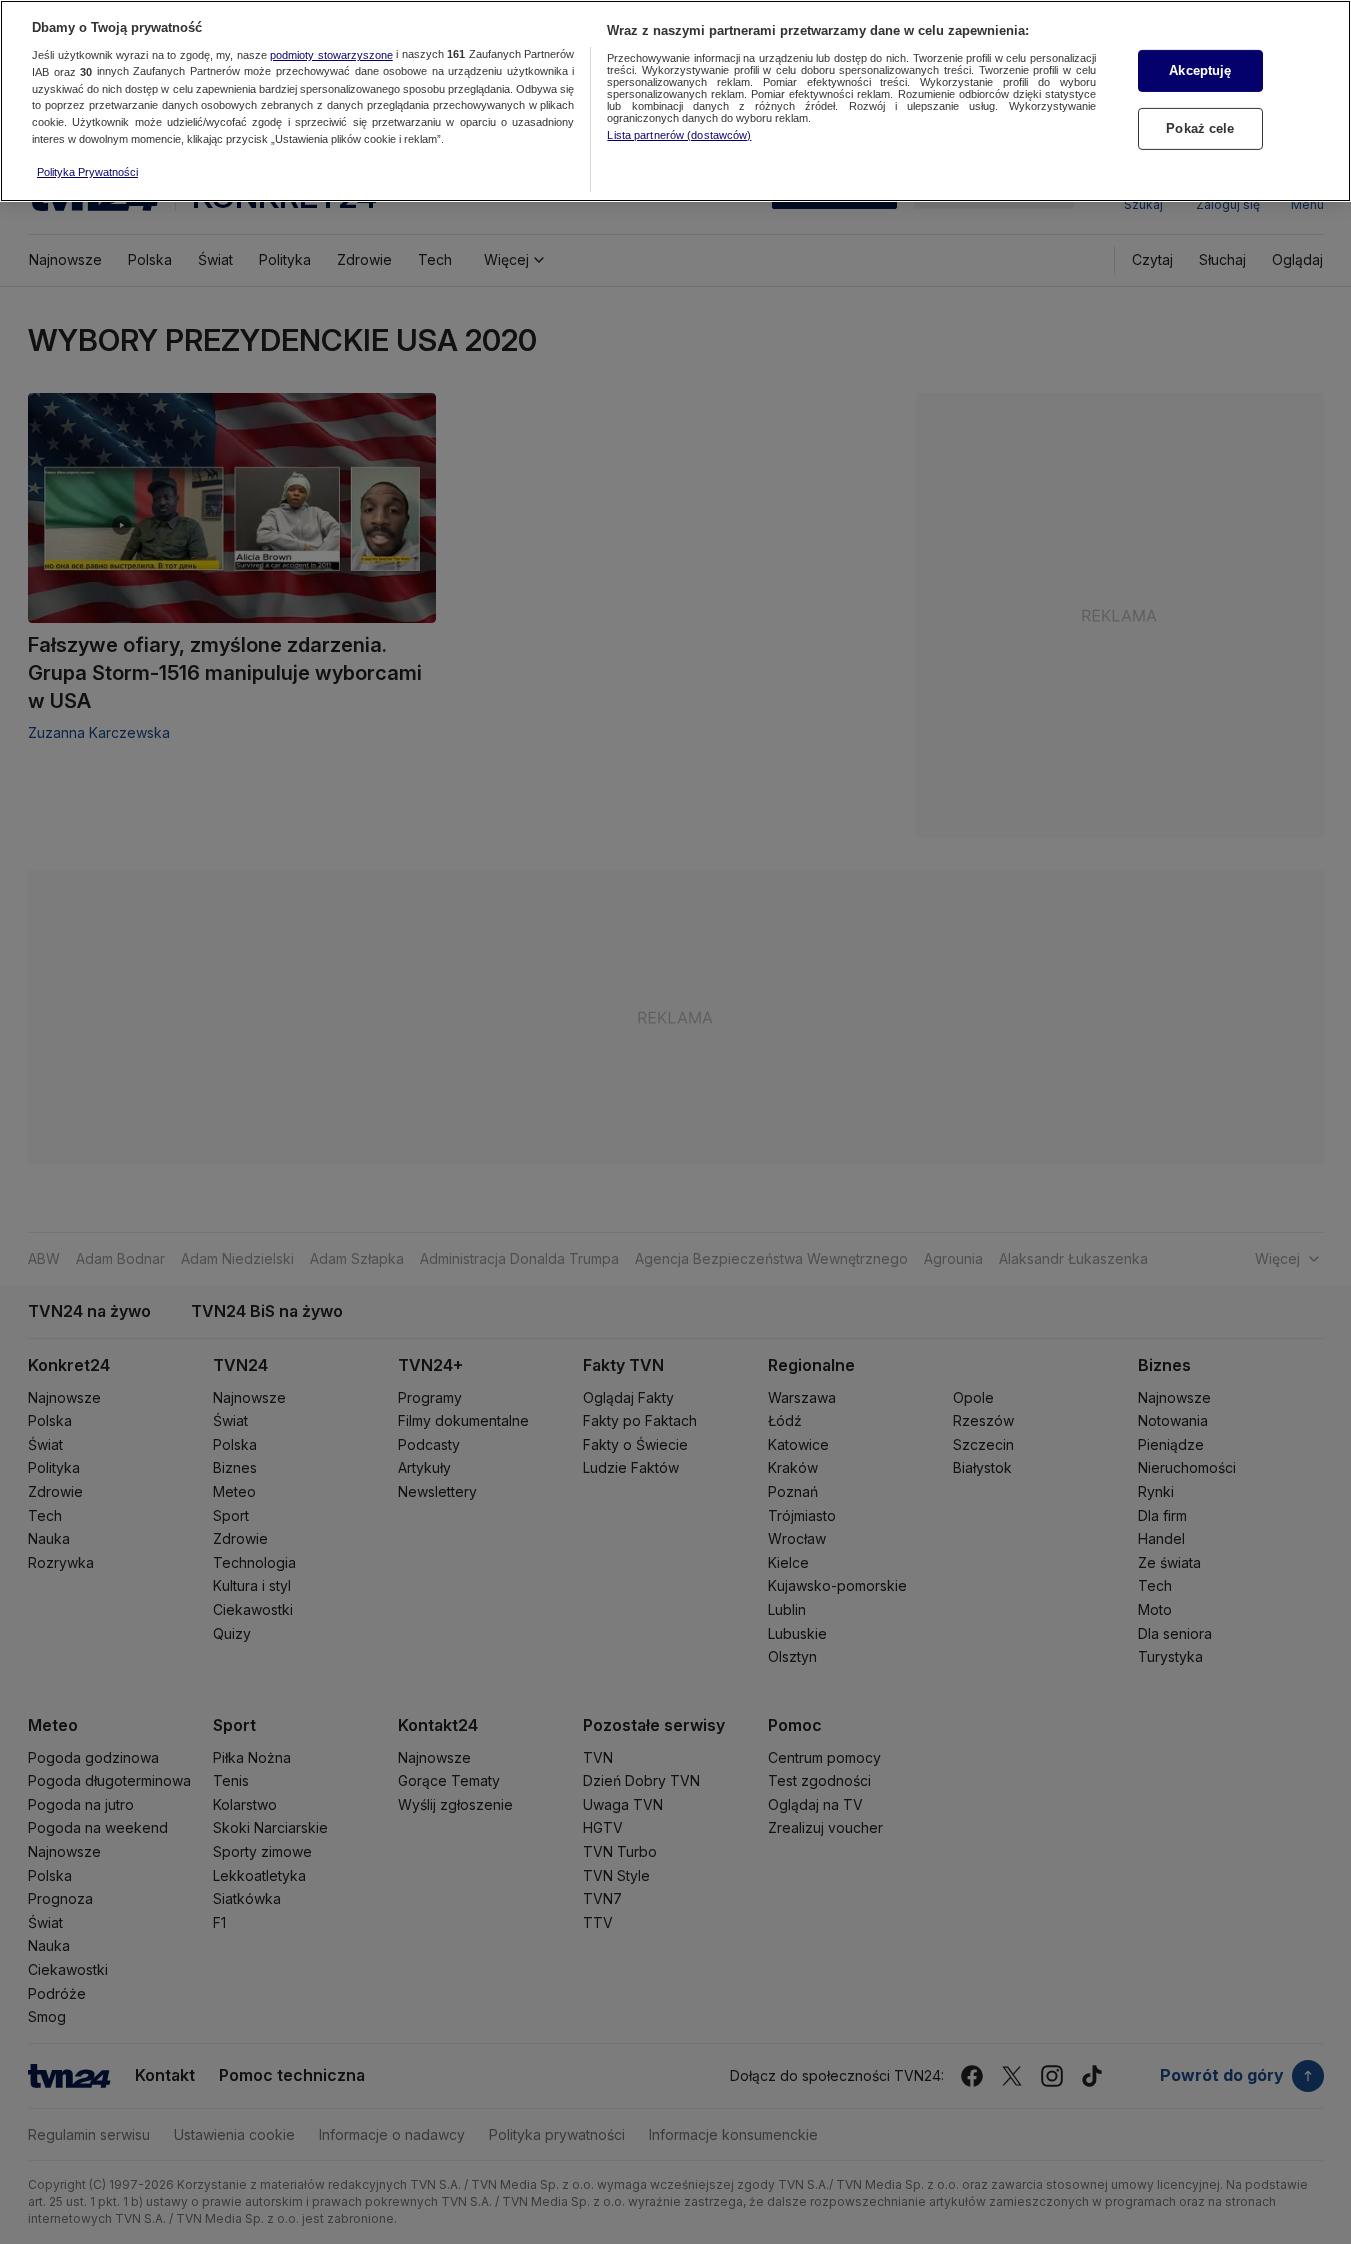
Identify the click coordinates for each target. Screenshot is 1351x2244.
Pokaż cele (1200, 128)
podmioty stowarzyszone (331, 55)
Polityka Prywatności (87, 172)
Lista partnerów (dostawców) (679, 135)
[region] (675, 101)
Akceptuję (1200, 70)
